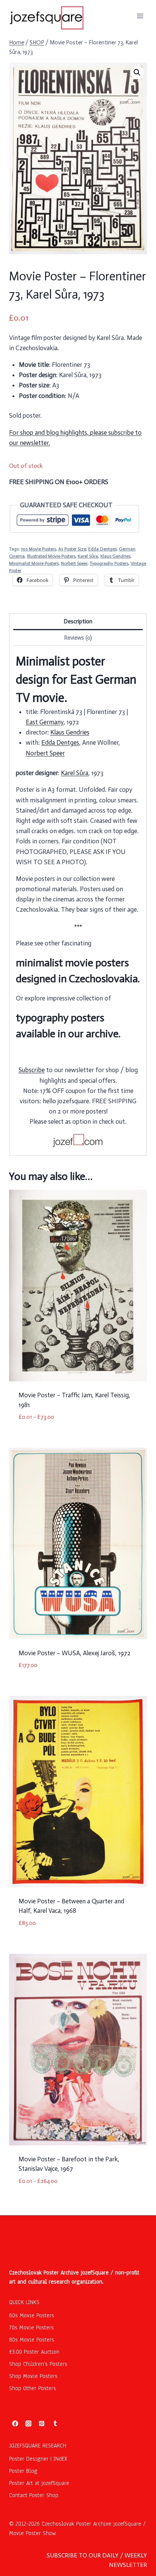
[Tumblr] (55, 2423)
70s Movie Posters (38, 549)
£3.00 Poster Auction (34, 2352)
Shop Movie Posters (33, 2376)
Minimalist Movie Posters (34, 563)
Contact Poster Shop (34, 2495)
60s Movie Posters (32, 2315)
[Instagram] (28, 2423)
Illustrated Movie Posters (51, 556)
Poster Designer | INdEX (38, 2459)
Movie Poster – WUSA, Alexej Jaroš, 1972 (75, 1653)
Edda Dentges (102, 549)
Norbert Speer (74, 563)
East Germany (45, 722)
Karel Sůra (88, 556)
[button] (137, 72)
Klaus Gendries (115, 556)
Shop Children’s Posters (38, 2364)
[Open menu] (140, 16)
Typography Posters (109, 563)
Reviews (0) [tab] (78, 638)
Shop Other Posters (33, 2388)
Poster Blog (23, 2471)
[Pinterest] (42, 2423)
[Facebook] (15, 2423)
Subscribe (32, 1070)
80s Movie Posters (32, 2340)
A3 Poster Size (72, 549)
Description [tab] (78, 621)
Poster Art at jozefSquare (39, 2483)
